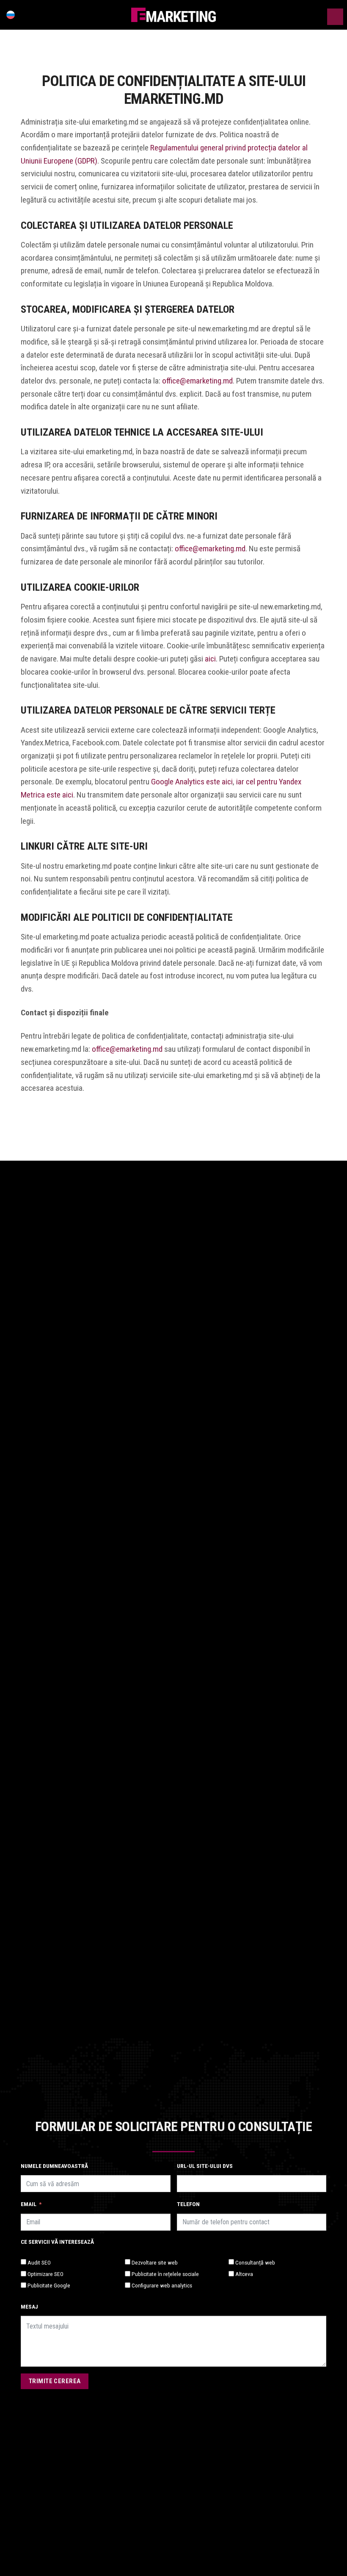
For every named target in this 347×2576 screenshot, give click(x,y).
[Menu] (335, 17)
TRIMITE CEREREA (55, 2381)
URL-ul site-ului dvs (205, 2166)
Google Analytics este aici (192, 782)
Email (29, 2204)
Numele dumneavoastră (54, 2166)
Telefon (188, 2204)
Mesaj (29, 2306)
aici (210, 659)
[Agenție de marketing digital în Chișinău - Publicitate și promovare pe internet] (173, 15)
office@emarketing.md (197, 381)
